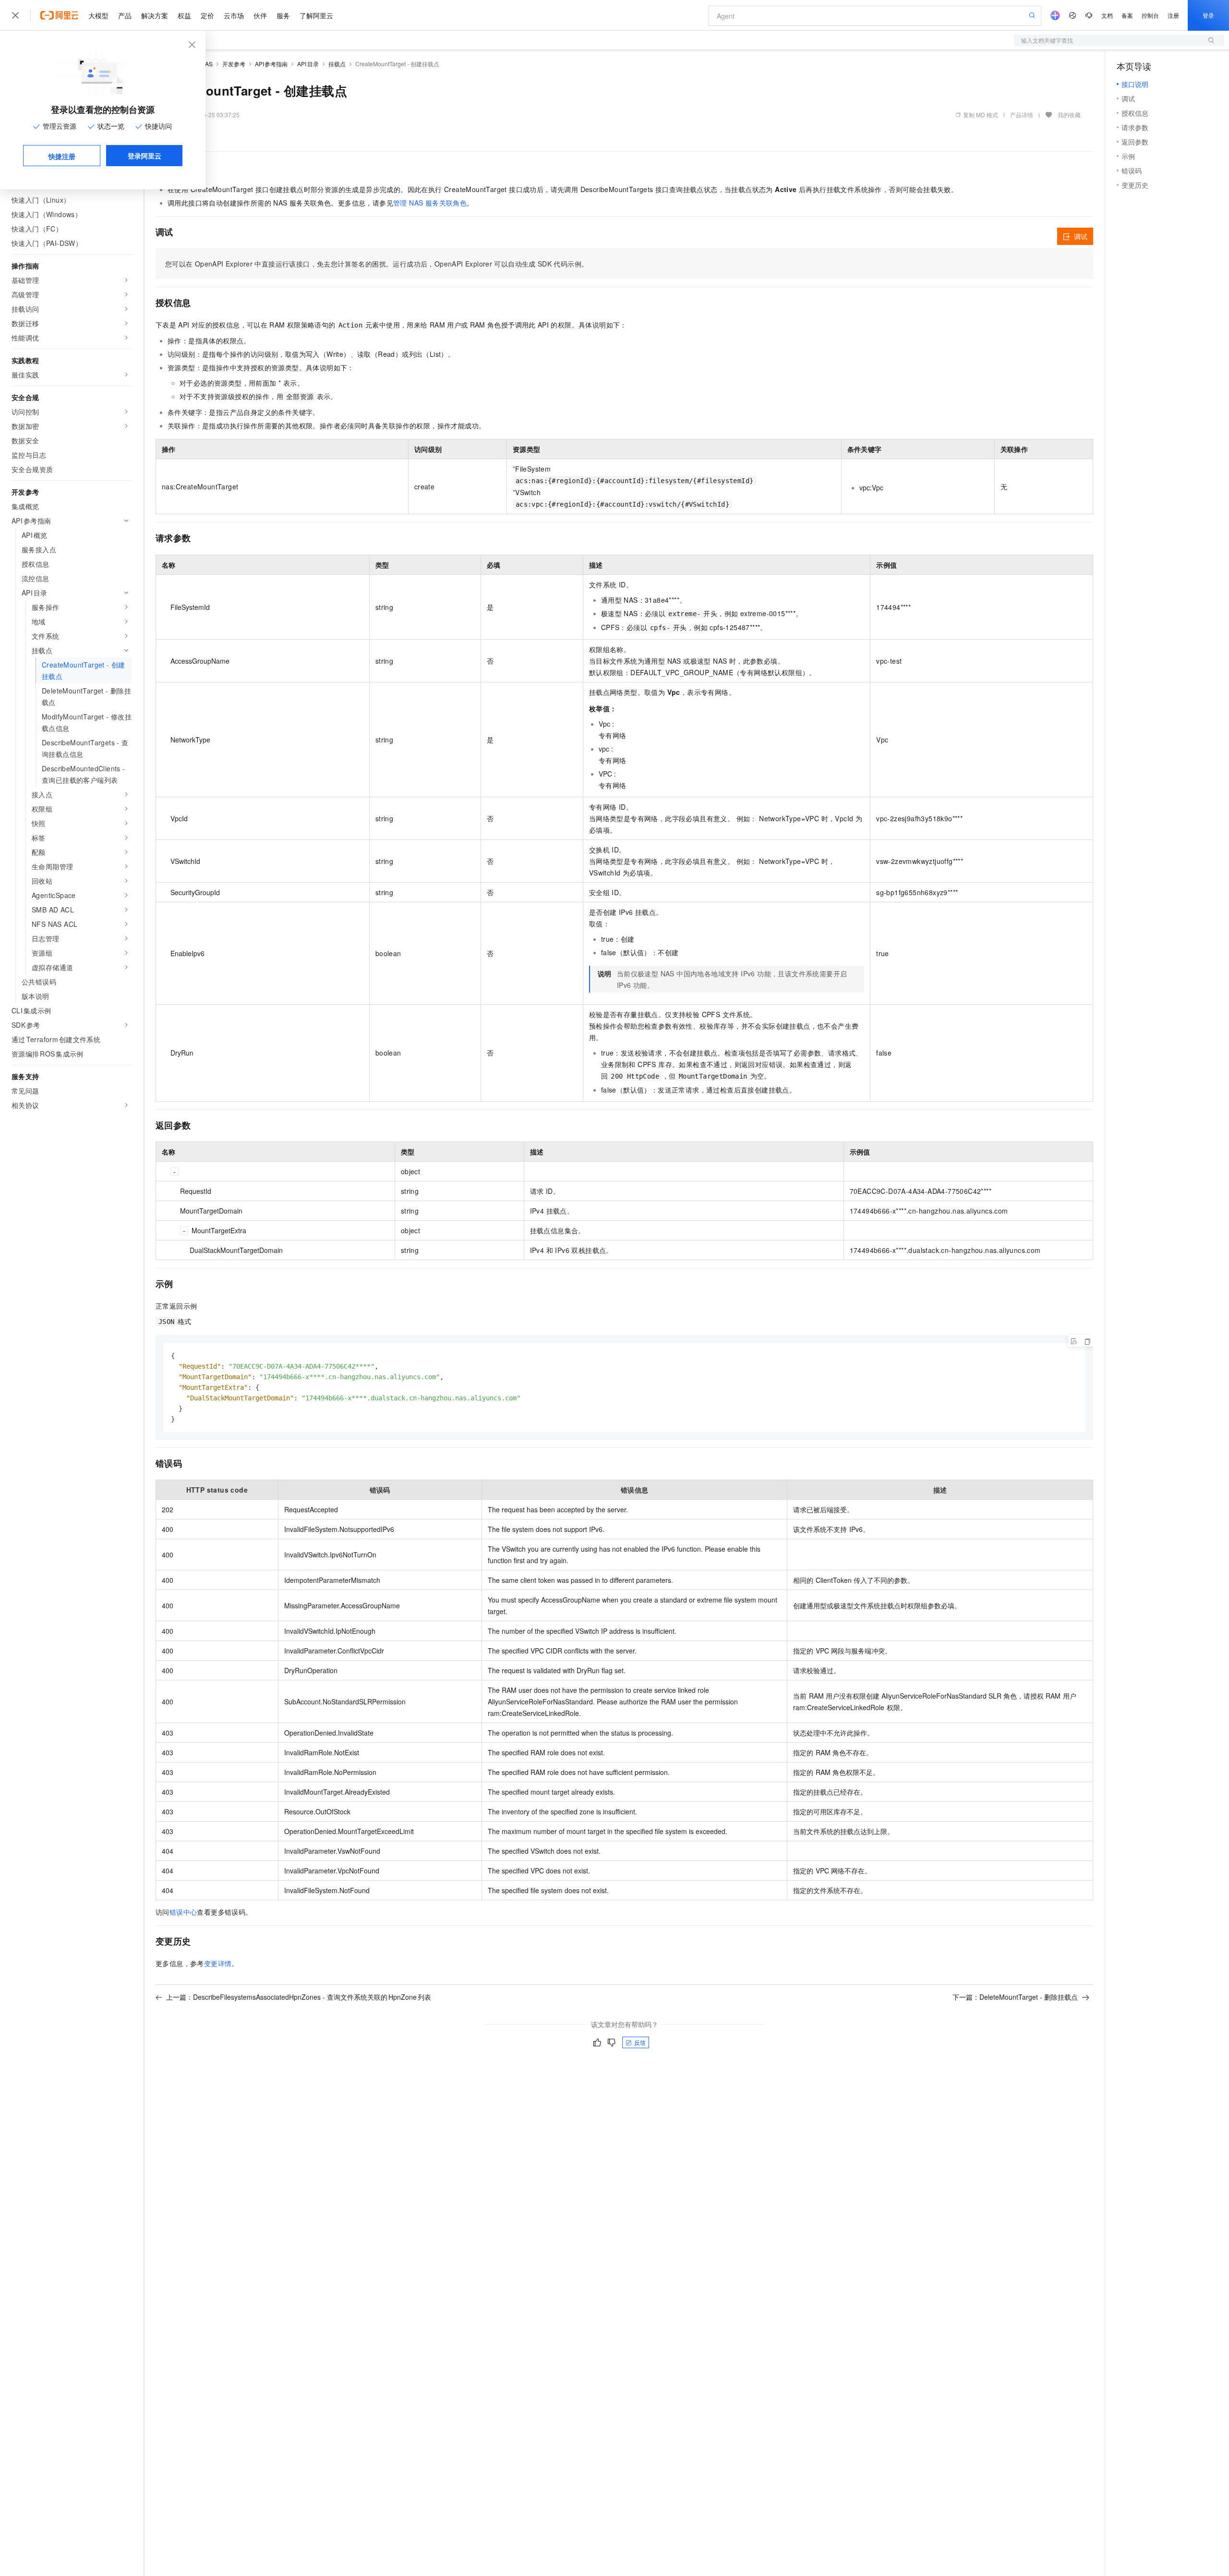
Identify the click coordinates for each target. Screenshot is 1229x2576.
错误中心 (183, 1912)
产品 (125, 15)
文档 (1107, 15)
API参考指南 (271, 64)
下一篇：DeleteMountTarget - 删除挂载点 (1015, 1997)
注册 (1173, 15)
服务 (283, 15)
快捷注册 (62, 156)
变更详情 (218, 1963)
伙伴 (260, 15)
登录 (1208, 15)
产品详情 (1022, 115)
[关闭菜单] (15, 15)
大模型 (98, 15)
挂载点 (337, 64)
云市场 (234, 15)
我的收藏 (1069, 115)
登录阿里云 (145, 156)
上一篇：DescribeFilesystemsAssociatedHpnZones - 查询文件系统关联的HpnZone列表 (299, 1997)
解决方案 (155, 15)
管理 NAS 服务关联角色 (430, 203)
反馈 (640, 2042)
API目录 (308, 64)
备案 (1127, 15)
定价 (207, 15)
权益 (184, 15)
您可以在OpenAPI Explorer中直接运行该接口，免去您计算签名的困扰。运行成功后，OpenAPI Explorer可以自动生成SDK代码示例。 (377, 264)
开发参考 (234, 64)
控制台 (1150, 15)
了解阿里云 (316, 15)
